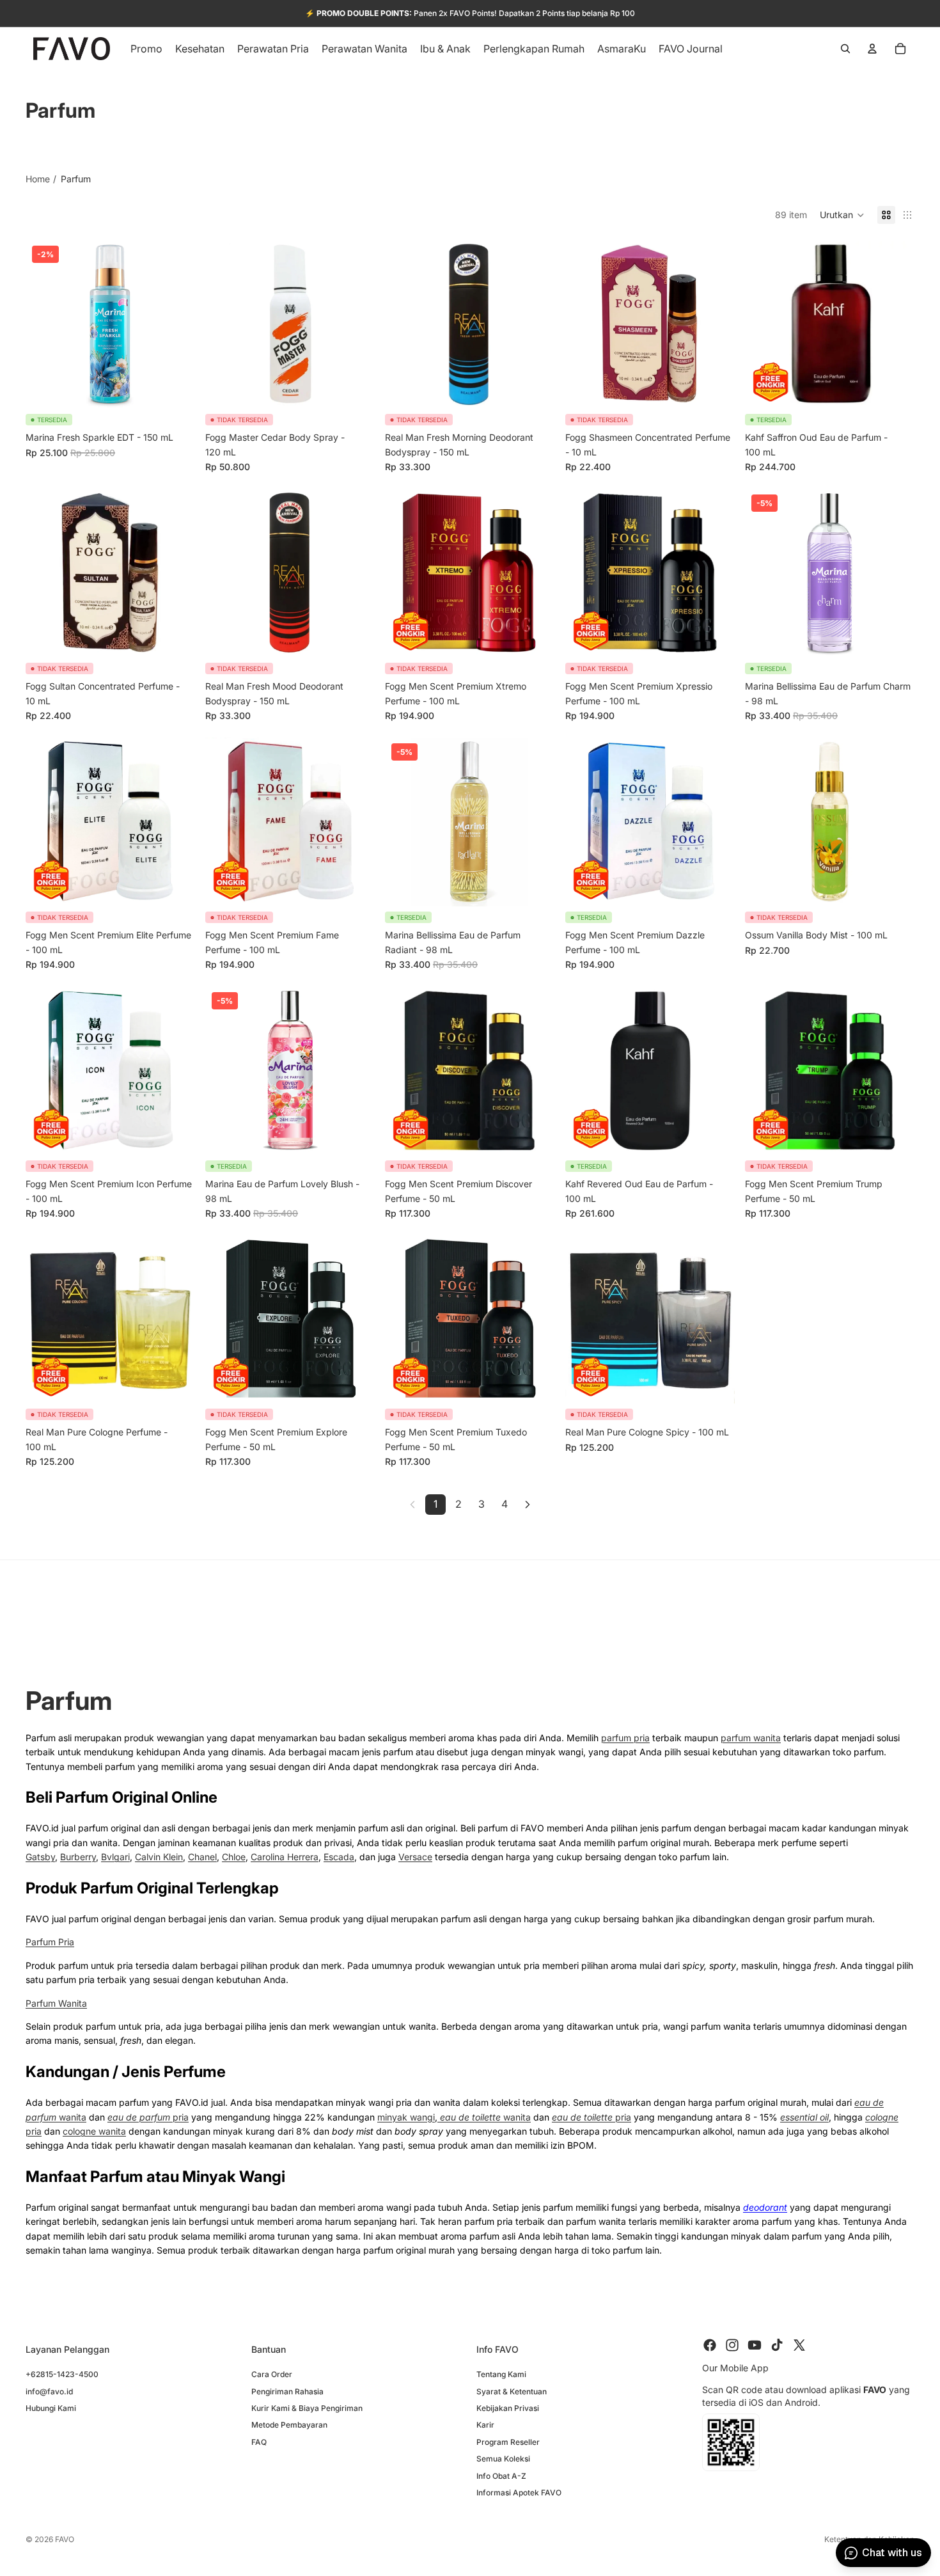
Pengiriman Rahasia (287, 2391)
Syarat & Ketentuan (512, 2391)
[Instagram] (732, 2345)
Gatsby (40, 1857)
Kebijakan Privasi (508, 2408)
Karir (485, 2425)
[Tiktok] (777, 2345)
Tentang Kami (501, 2374)
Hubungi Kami (51, 2408)
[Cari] (845, 49)
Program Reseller (508, 2441)
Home (38, 179)
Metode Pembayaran (289, 2425)
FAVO (65, 2539)
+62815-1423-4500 (62, 2374)
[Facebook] (710, 2345)
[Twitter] (799, 2345)
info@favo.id (49, 2391)
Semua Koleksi (503, 2459)
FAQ (259, 2441)
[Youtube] (755, 2345)
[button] (842, 215)
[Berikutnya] (528, 1505)
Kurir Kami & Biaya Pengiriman (307, 2408)
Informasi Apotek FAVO (519, 2493)
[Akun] (872, 49)
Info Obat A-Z (501, 2475)
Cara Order (272, 2374)
